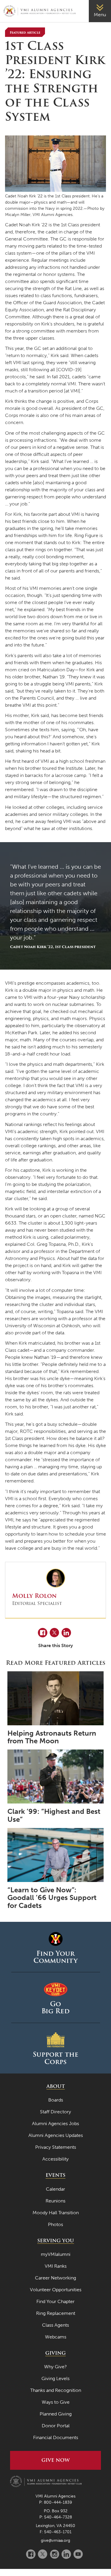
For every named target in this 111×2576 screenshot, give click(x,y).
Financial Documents (56, 2437)
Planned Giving (56, 2414)
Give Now (55, 2460)
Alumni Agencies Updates (56, 2135)
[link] (100, 11)
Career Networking (55, 2278)
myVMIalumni (56, 2254)
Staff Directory (55, 2112)
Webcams (56, 2337)
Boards (56, 2100)
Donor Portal (56, 2426)
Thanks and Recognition (56, 2390)
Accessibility (55, 2159)
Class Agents (55, 2325)
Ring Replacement (56, 2313)
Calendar (55, 2189)
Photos (55, 2224)
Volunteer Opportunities (56, 2290)
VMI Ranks (56, 2266)
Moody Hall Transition (56, 2213)
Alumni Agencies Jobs (55, 2124)
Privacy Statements (56, 2147)
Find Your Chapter (55, 2301)
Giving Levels (55, 2378)
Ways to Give (56, 2402)
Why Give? (55, 2367)
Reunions (55, 2201)
